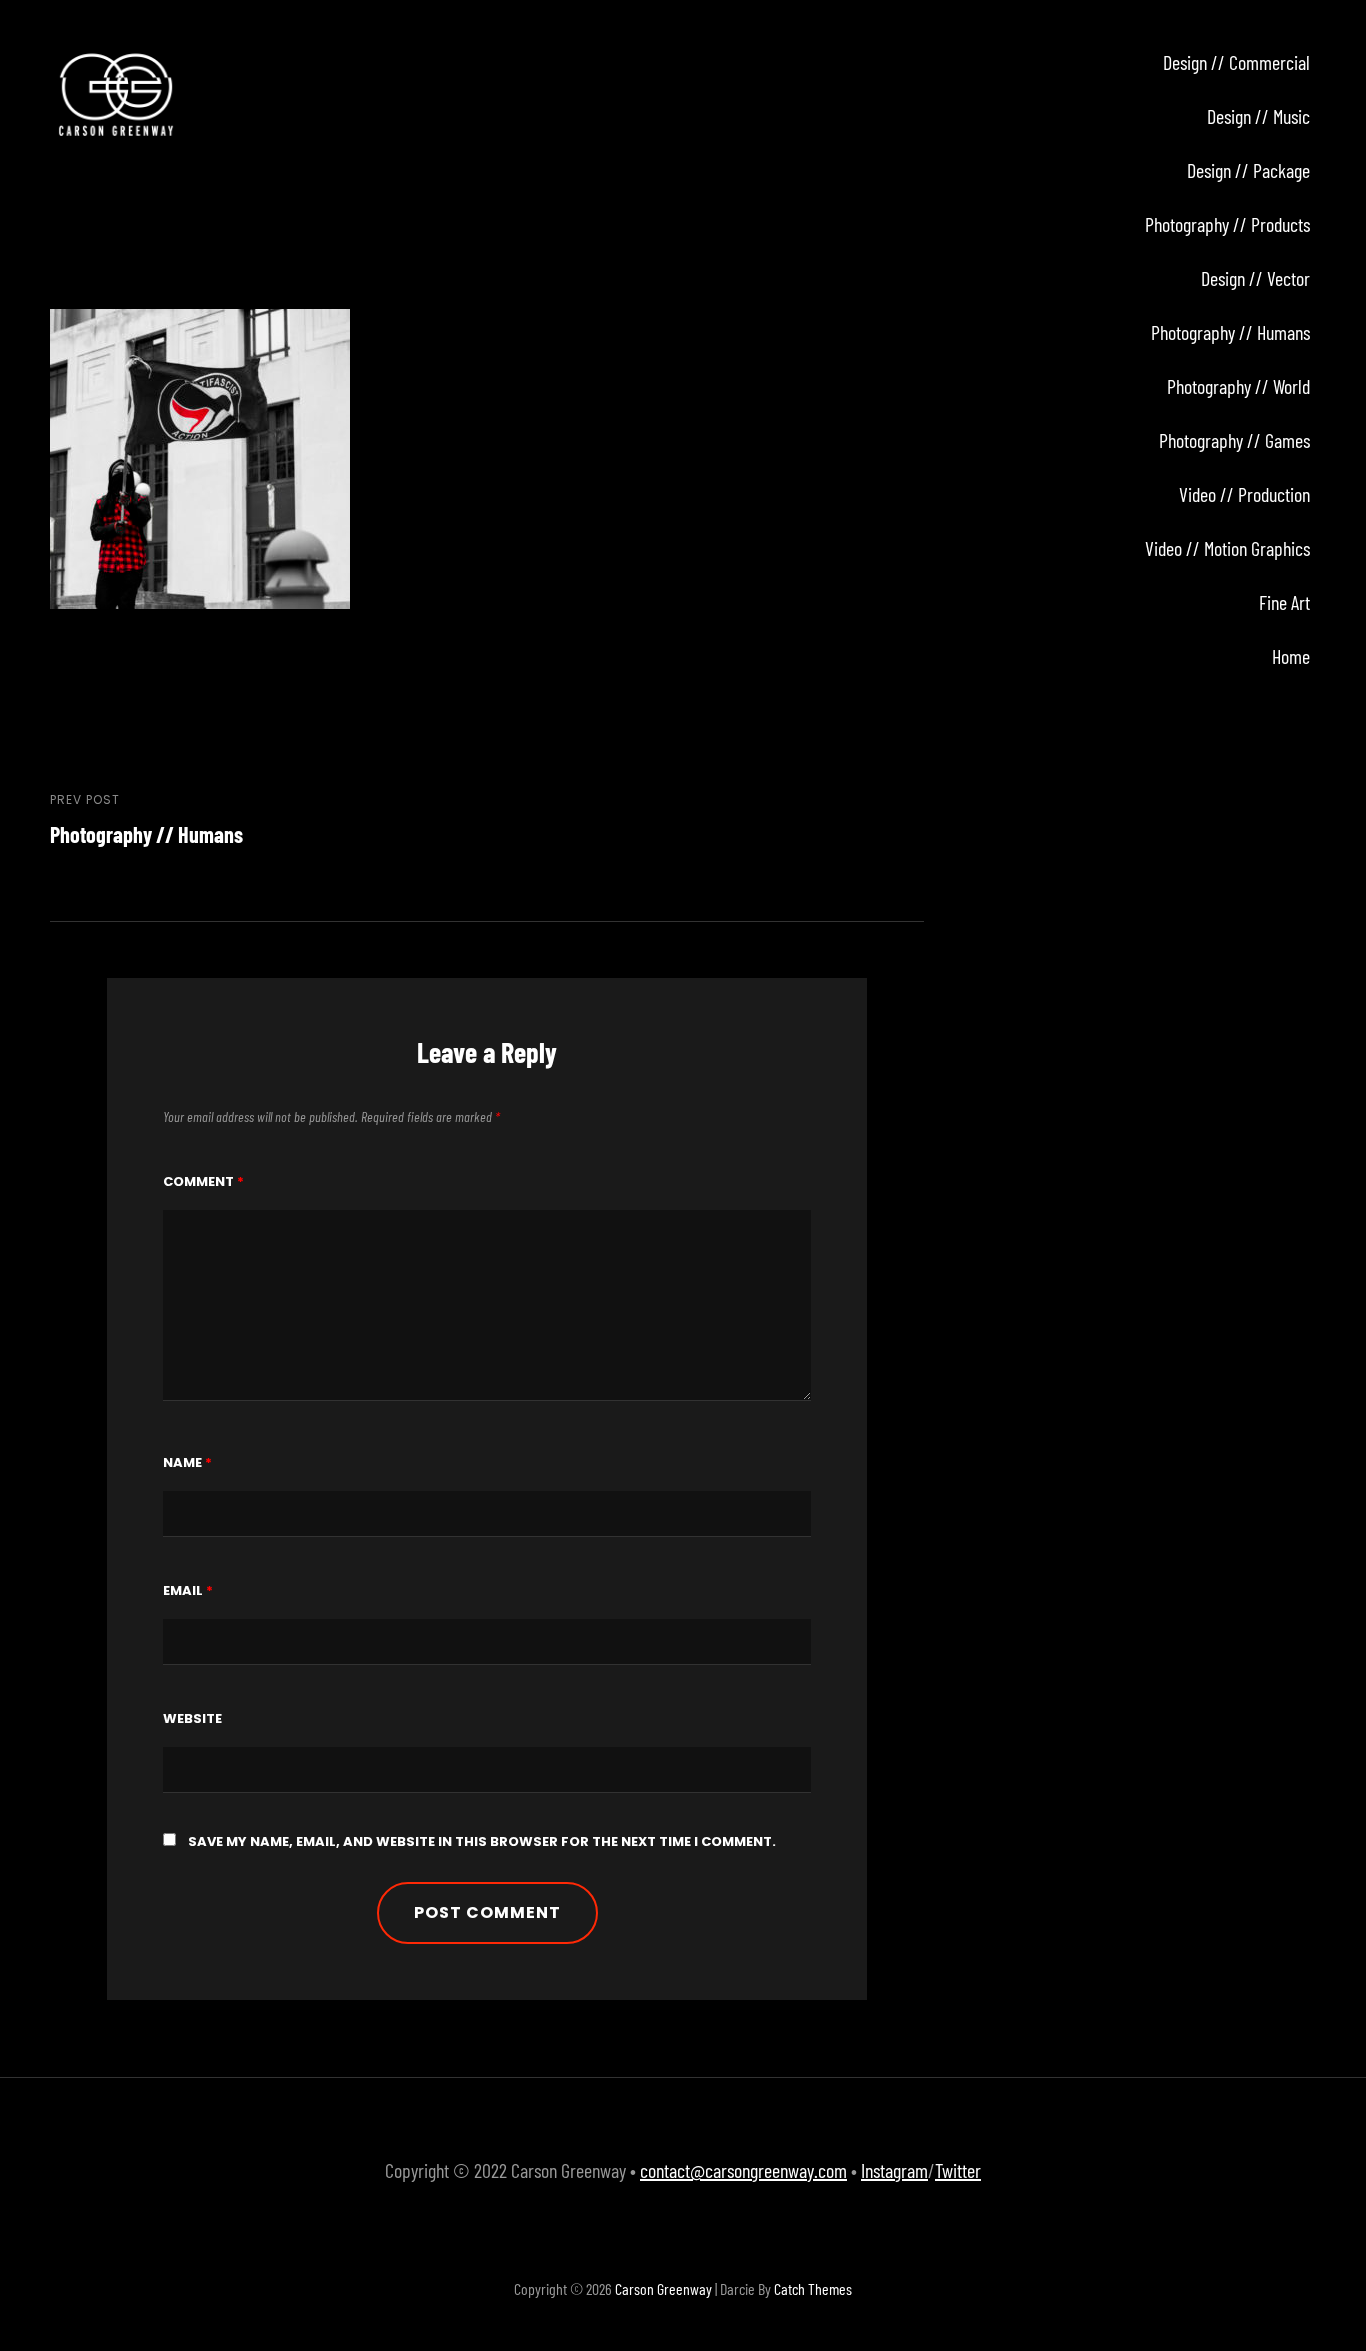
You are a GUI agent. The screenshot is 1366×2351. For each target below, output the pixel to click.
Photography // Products (1227, 224)
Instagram (894, 2170)
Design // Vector (1255, 278)
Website (192, 1718)
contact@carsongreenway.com (743, 2170)
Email (188, 1590)
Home (1291, 656)
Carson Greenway (663, 2288)
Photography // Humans (1230, 332)
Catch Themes (813, 2288)
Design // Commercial (1236, 62)
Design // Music (1258, 116)
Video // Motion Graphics (1227, 548)
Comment (203, 1181)
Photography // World (1238, 386)
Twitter (958, 2170)
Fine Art (1284, 602)
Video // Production (1244, 494)
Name (187, 1462)
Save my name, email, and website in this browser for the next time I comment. (482, 1841)
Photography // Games (1234, 440)
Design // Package (1248, 170)
